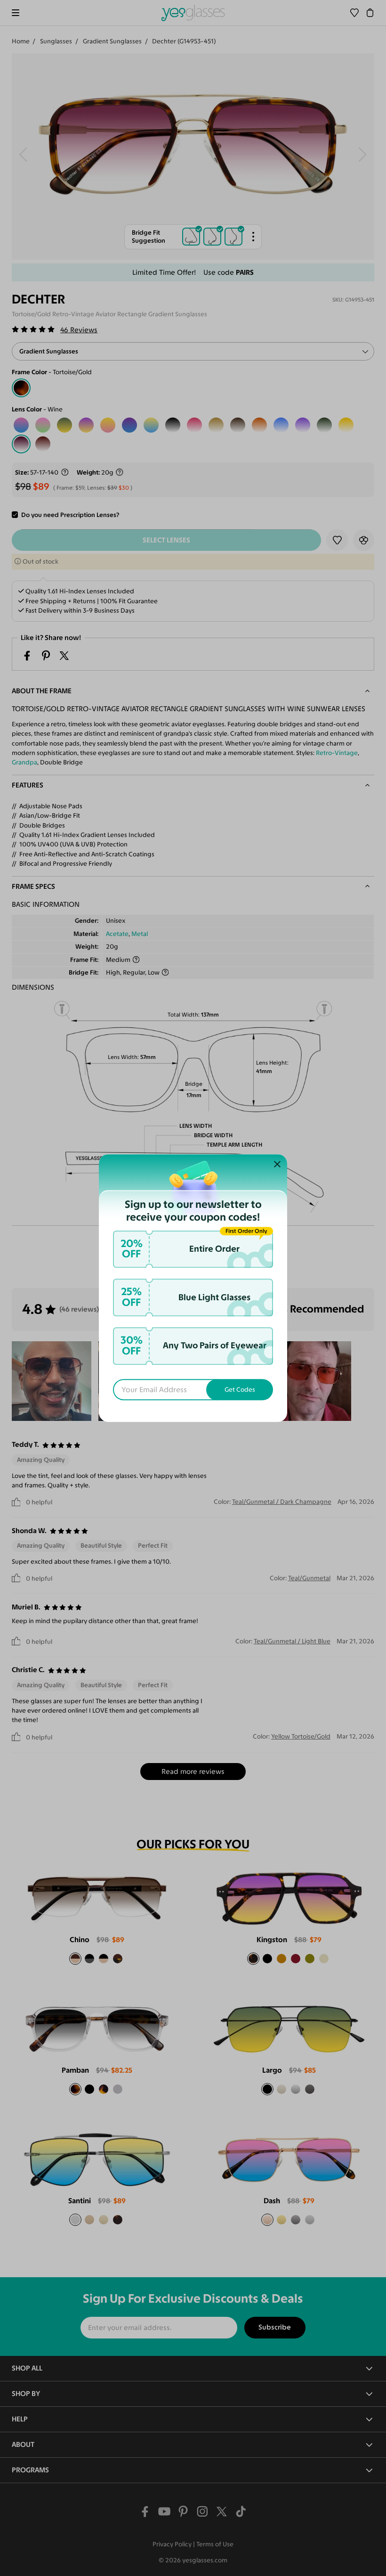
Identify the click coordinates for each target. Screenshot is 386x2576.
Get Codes (240, 1390)
